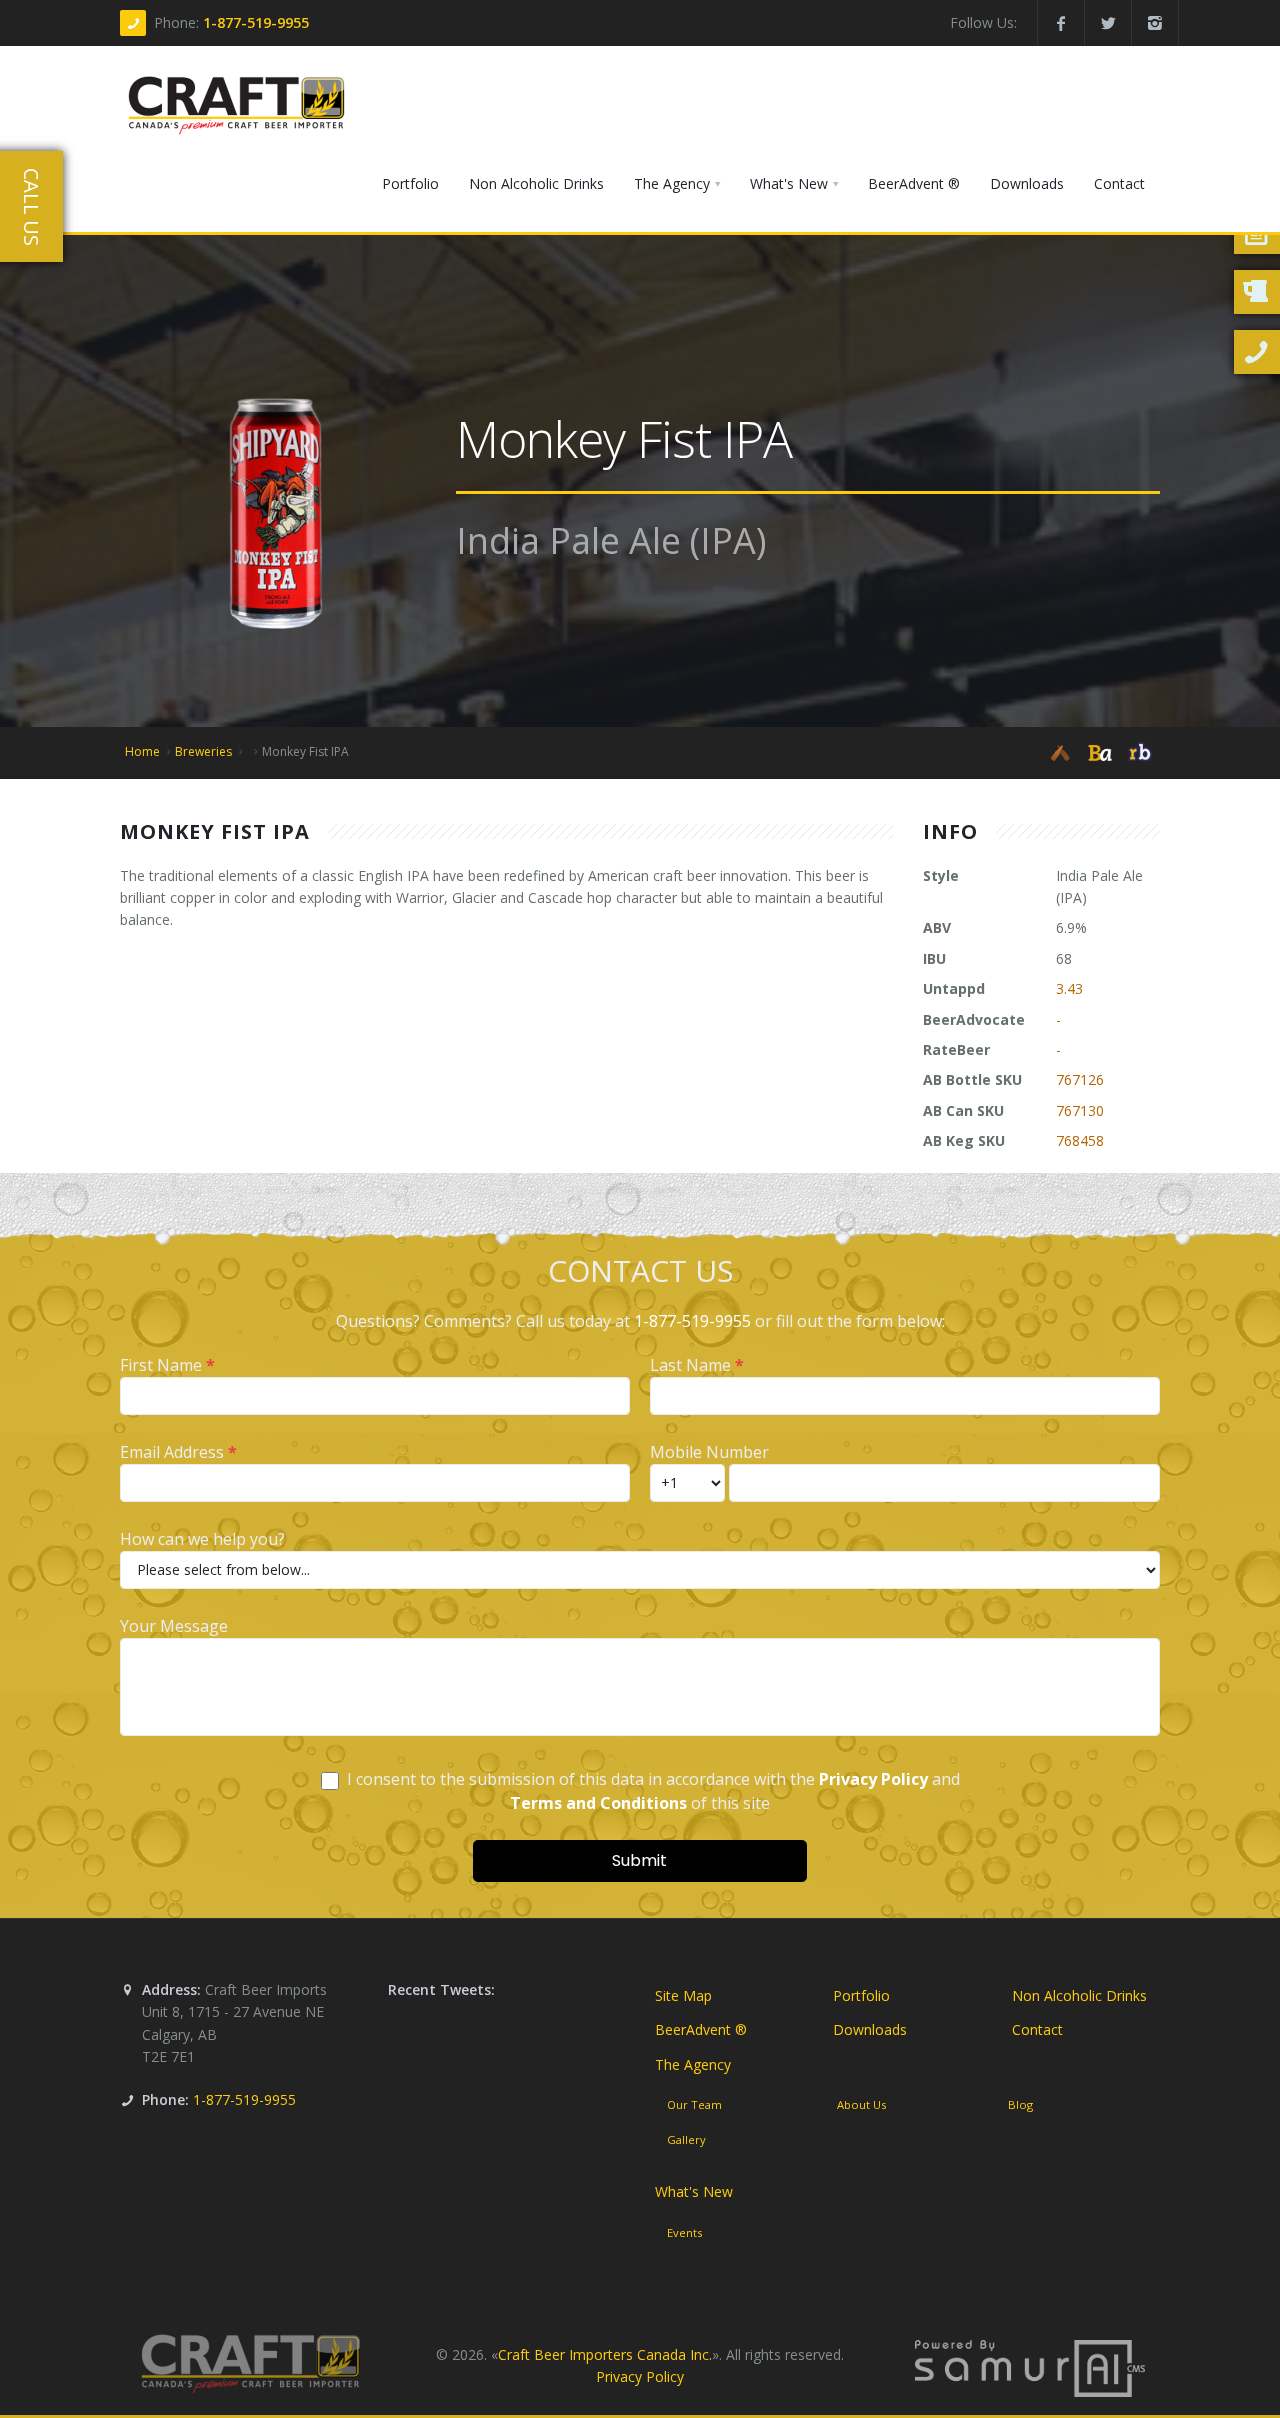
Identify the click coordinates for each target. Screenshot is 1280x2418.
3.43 (1069, 988)
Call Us (31, 207)
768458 (1080, 1140)
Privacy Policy (640, 2376)
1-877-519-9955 (256, 22)
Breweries (203, 751)
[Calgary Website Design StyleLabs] (1030, 2366)
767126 (1080, 1079)
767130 (1080, 1110)
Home (142, 751)
